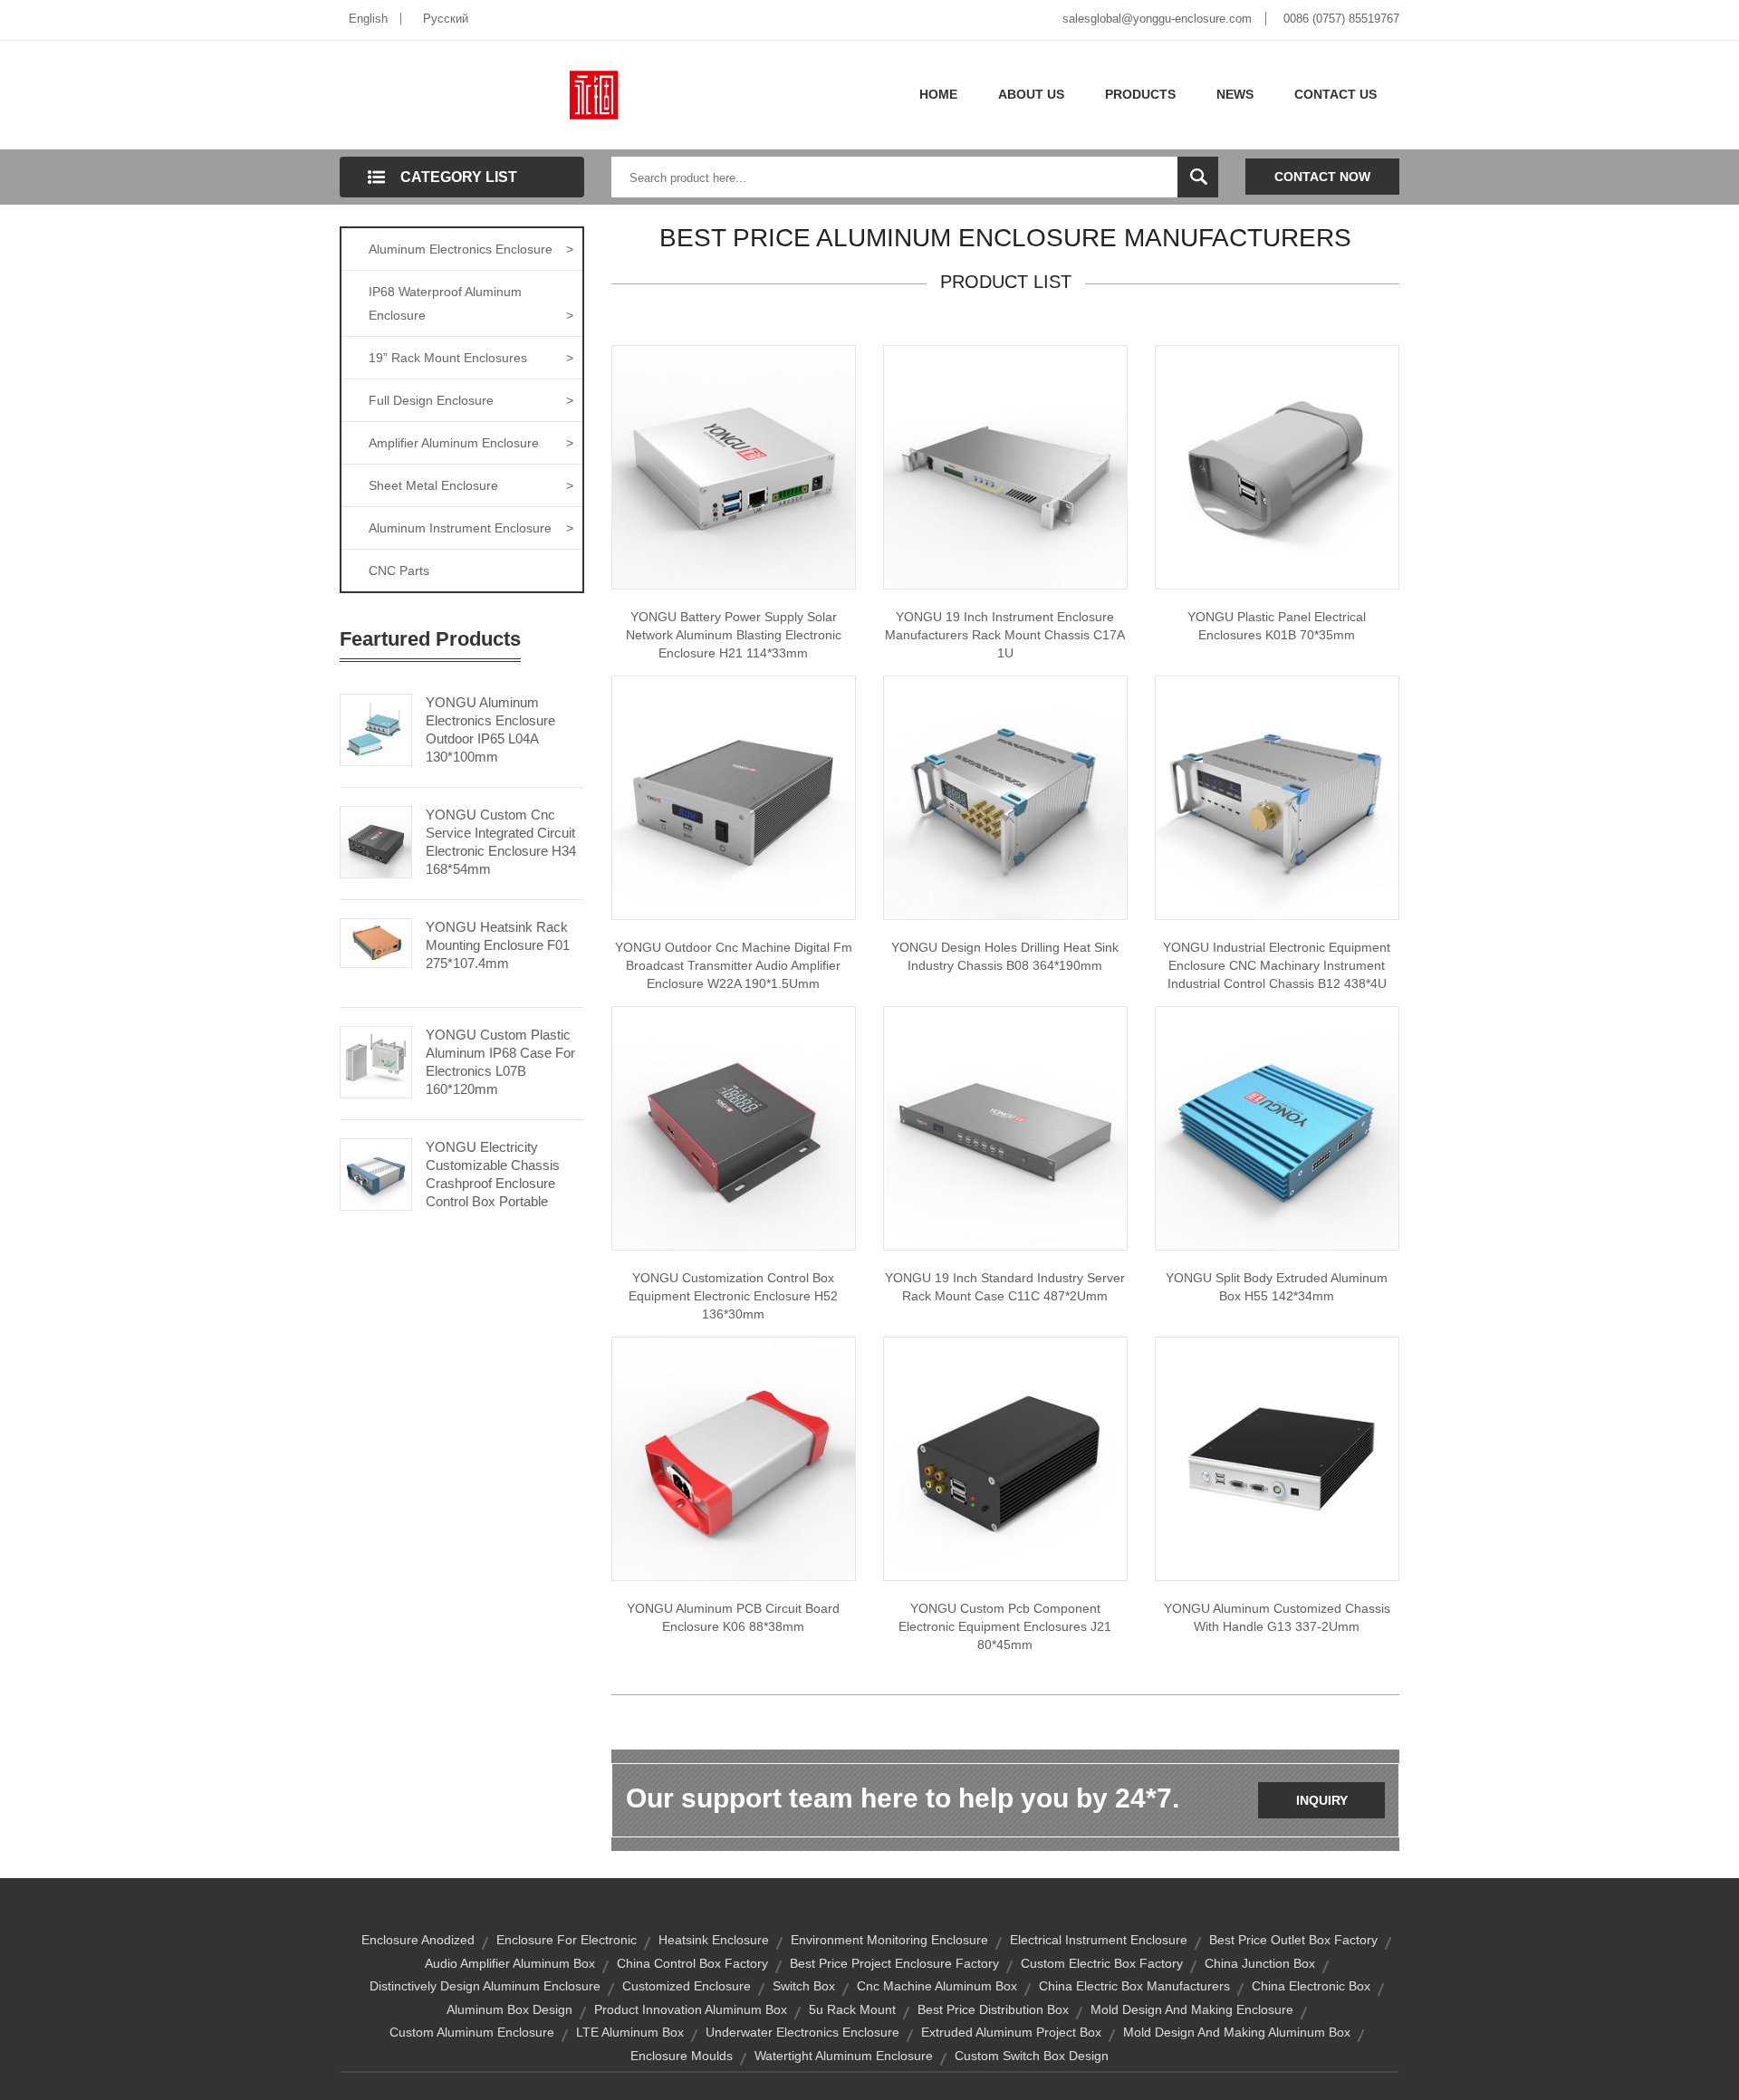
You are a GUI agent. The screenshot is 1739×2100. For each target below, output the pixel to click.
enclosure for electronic (567, 1940)
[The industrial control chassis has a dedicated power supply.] (1005, 797)
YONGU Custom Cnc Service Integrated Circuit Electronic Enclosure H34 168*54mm (501, 842)
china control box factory (692, 1963)
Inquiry (1322, 1800)
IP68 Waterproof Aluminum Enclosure (471, 303)
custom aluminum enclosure (472, 2032)
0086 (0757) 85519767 (1341, 19)
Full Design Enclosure (471, 400)
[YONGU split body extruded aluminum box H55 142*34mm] (1277, 1127)
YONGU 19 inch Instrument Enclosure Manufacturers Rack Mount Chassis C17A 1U (1005, 635)
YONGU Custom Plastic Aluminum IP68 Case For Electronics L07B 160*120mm (500, 1062)
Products (1140, 94)
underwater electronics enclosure (802, 2032)
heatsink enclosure (714, 1940)
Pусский (446, 19)
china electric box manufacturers (1134, 1986)
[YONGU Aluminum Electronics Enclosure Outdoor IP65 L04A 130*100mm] (376, 728)
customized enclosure (687, 1986)
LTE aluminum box (630, 2032)
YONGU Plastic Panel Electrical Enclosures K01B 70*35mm (1277, 626)
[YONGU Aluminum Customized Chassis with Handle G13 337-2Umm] (1277, 1458)
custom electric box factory (1102, 1963)
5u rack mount (852, 2009)
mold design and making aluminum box (1237, 2032)
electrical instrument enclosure (1099, 1940)
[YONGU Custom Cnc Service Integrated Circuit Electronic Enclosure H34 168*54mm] (376, 840)
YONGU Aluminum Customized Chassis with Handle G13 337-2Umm (1277, 1617)
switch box (804, 1986)
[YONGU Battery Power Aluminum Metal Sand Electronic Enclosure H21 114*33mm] (734, 466)
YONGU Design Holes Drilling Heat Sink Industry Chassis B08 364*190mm (1005, 956)
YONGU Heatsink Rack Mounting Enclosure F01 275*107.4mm (498, 945)
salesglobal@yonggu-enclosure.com (1157, 19)
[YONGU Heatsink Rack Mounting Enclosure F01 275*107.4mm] (376, 942)
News (1235, 94)
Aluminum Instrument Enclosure (471, 528)
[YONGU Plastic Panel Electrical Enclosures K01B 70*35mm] (1277, 466)
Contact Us (1335, 94)
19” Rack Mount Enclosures (471, 358)
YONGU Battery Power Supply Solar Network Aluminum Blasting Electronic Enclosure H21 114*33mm (734, 635)
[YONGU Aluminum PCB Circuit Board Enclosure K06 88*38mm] (734, 1458)
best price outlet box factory (1293, 1940)
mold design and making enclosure (1192, 2009)
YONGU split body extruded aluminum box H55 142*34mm (1277, 1287)
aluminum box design (509, 2009)
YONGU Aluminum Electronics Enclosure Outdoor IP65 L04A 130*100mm (490, 729)
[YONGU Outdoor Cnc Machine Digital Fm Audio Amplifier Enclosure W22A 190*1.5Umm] (734, 797)
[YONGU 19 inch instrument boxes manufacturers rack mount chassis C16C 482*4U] (1005, 466)
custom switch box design (1032, 2056)
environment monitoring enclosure (889, 1940)
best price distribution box (993, 2009)
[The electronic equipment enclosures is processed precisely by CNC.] (1005, 1458)
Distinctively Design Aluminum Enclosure (485, 1986)
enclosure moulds (682, 2056)
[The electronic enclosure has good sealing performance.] (734, 1127)
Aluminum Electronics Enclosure (471, 249)
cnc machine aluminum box (937, 1986)
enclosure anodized (418, 1940)
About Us (1031, 94)
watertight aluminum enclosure (844, 2056)
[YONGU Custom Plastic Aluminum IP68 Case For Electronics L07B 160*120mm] (376, 1060)
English (368, 19)
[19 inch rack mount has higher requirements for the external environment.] (1005, 1127)
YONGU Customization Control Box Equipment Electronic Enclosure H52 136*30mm (733, 1296)
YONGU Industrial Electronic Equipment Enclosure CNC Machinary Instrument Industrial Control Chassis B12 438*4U (1277, 965)
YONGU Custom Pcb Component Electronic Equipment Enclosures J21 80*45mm (1005, 1626)
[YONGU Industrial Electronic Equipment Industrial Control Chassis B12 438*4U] (1277, 797)
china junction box (1260, 1963)
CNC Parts (399, 571)
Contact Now (1322, 177)
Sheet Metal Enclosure (471, 485)
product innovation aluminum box (691, 2009)
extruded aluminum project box (1011, 2032)
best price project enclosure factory (894, 1963)
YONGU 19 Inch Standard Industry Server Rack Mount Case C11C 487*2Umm (1005, 1287)
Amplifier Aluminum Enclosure (471, 443)
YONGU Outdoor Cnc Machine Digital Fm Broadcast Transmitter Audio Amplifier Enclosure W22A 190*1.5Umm (734, 965)
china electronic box (1311, 1986)
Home (938, 94)
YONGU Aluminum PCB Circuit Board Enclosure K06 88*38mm (733, 1617)
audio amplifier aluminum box (510, 1963)
